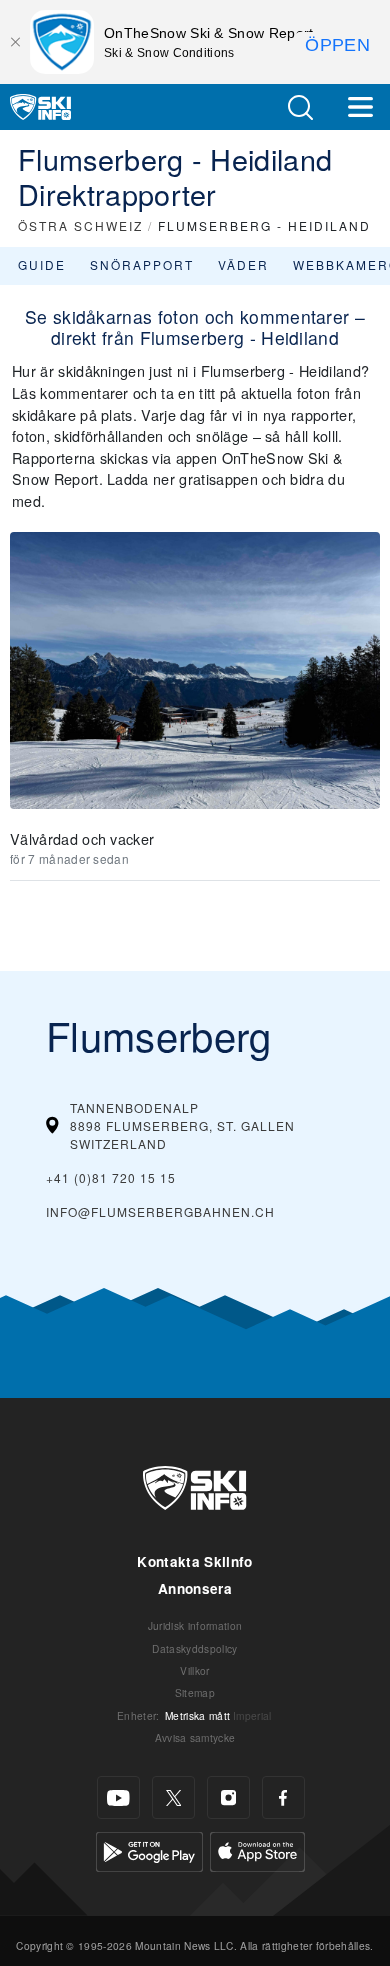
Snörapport (142, 264)
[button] (300, 107)
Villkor (194, 1670)
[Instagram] (228, 1797)
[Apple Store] (257, 1849)
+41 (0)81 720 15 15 (111, 1177)
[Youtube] (118, 1797)
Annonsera (195, 1588)
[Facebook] (283, 1797)
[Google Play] (149, 1849)
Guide (42, 264)
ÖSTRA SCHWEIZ (80, 225)
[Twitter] (173, 1797)
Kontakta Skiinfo (194, 1561)
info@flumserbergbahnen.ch (160, 1211)
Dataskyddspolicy (194, 1648)
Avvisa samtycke (195, 1737)
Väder (243, 264)
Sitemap (195, 1692)
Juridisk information (195, 1625)
